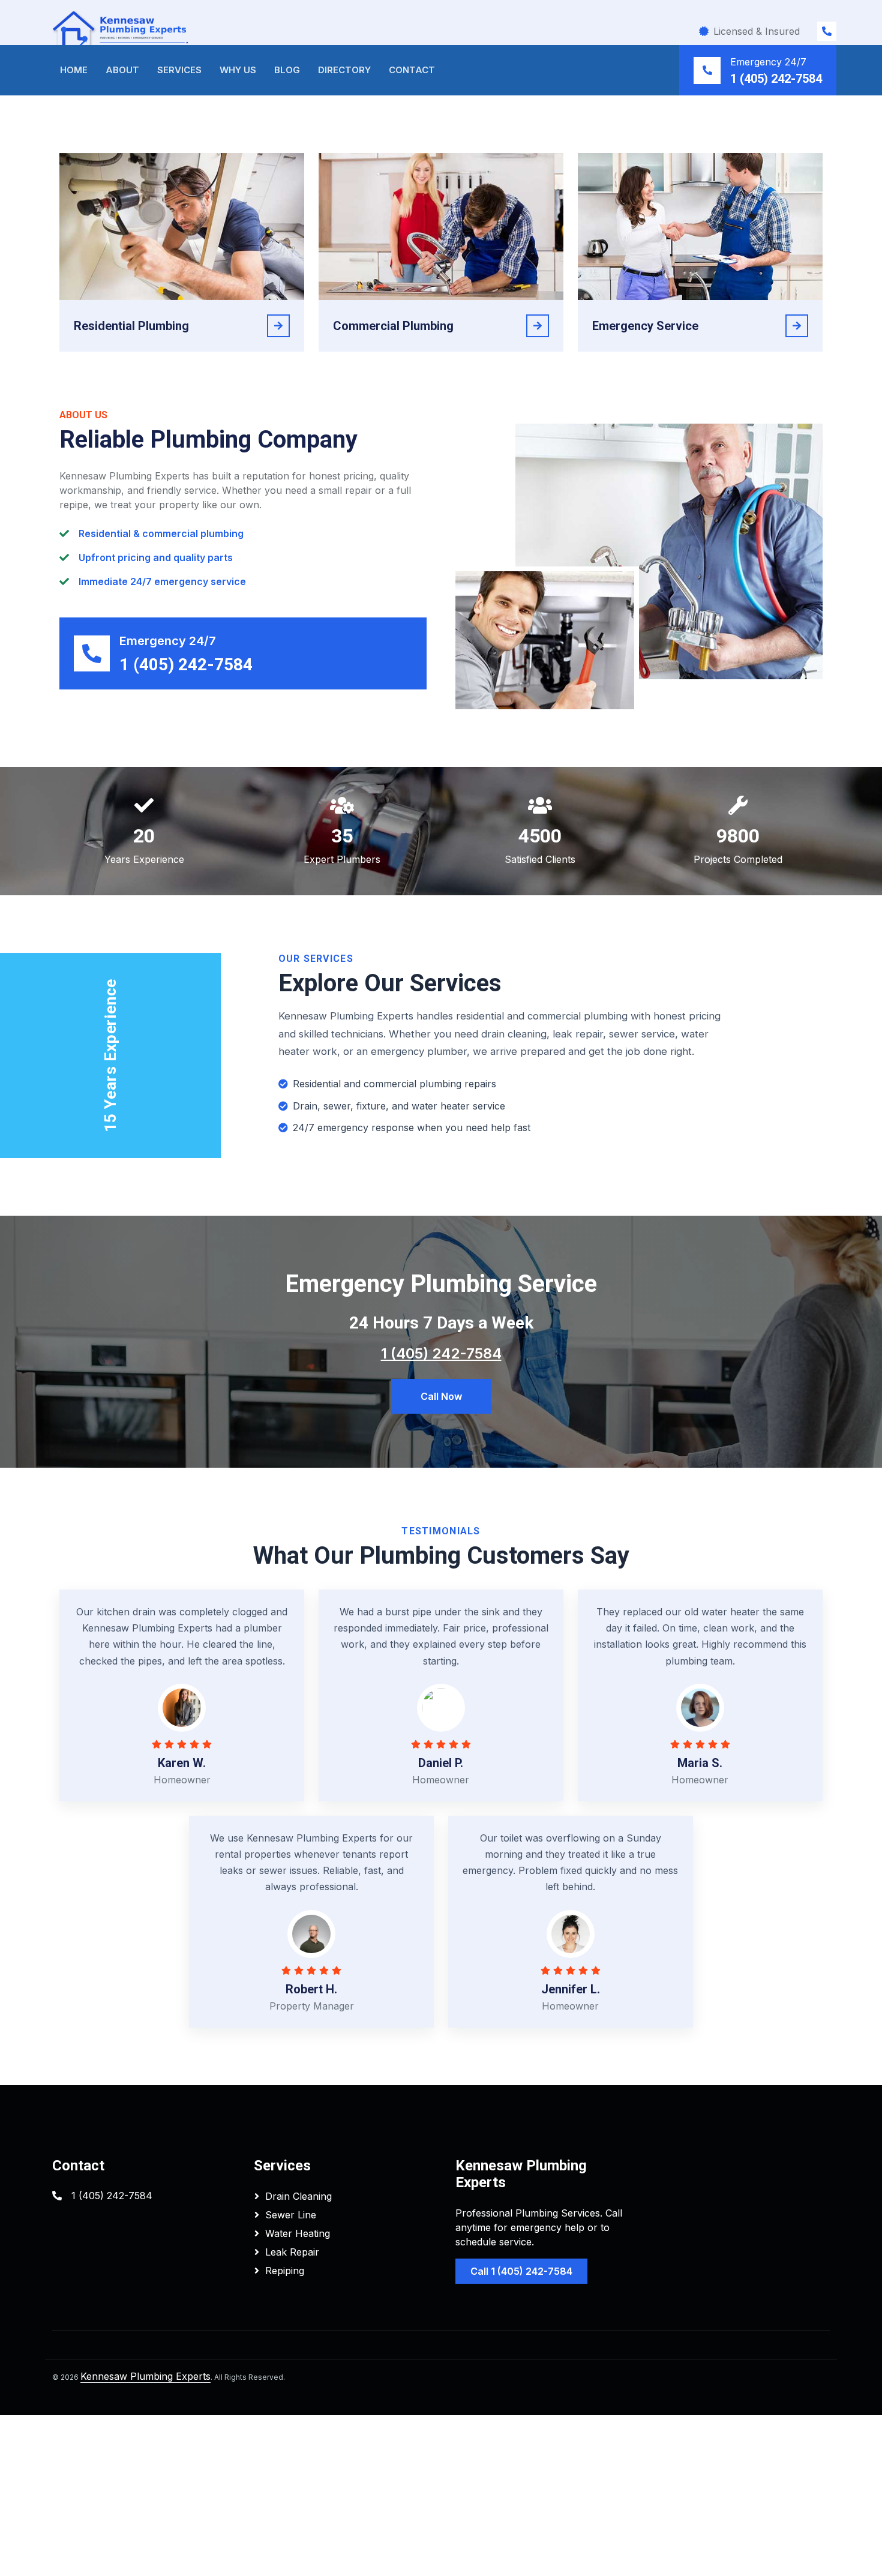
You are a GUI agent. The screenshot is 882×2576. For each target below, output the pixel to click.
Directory (344, 70)
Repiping (285, 2271)
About (122, 70)
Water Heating (298, 2233)
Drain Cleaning (298, 2196)
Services (179, 70)
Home (74, 70)
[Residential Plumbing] (278, 326)
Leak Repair (292, 2252)
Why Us (238, 70)
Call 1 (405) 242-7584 (521, 2271)
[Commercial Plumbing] (538, 326)
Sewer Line (291, 2215)
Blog (287, 70)
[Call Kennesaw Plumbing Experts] (827, 31)
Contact (412, 70)
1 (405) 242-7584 (776, 79)
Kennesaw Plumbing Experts (145, 2376)
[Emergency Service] (797, 326)
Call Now (441, 1396)
